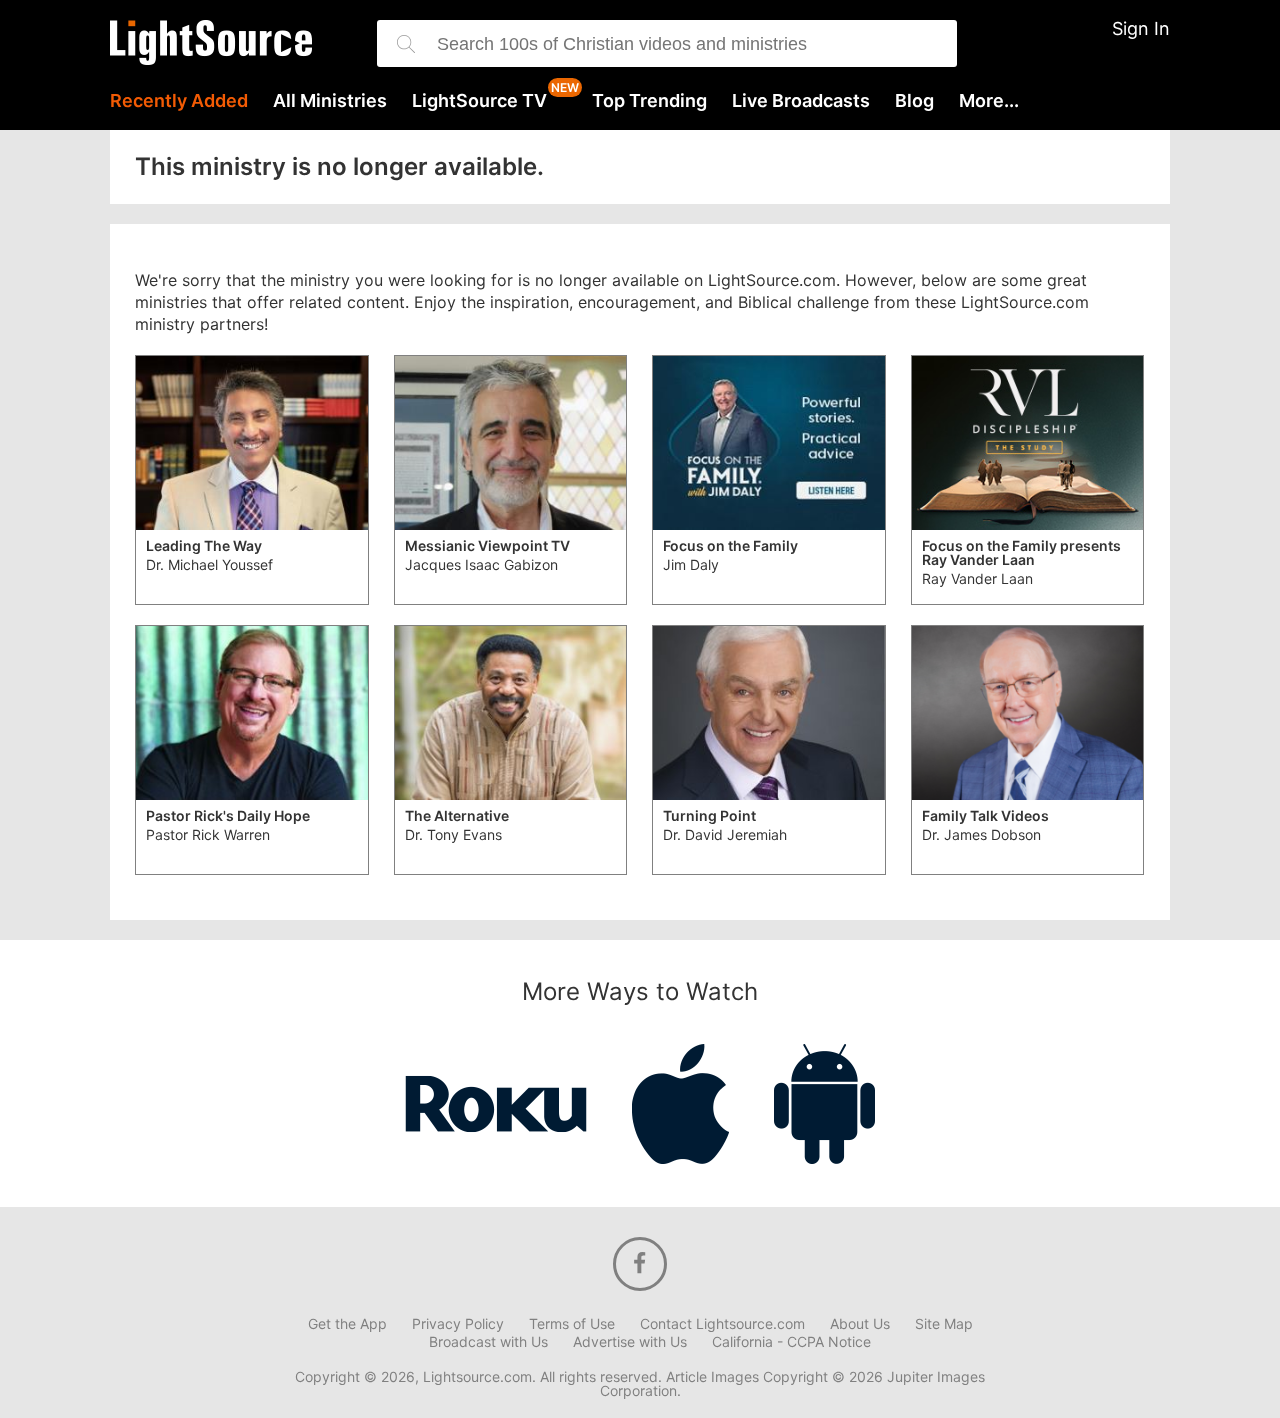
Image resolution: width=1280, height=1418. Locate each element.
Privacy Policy (458, 1324)
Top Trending (649, 101)
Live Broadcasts (801, 101)
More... (989, 101)
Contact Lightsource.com (722, 1324)
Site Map (944, 1324)
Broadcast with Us (488, 1342)
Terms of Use (572, 1324)
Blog (914, 101)
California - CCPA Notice (791, 1342)
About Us (860, 1324)
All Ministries (330, 101)
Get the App (347, 1324)
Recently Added (179, 101)
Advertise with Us (630, 1342)
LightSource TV (479, 101)
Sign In (1141, 28)
